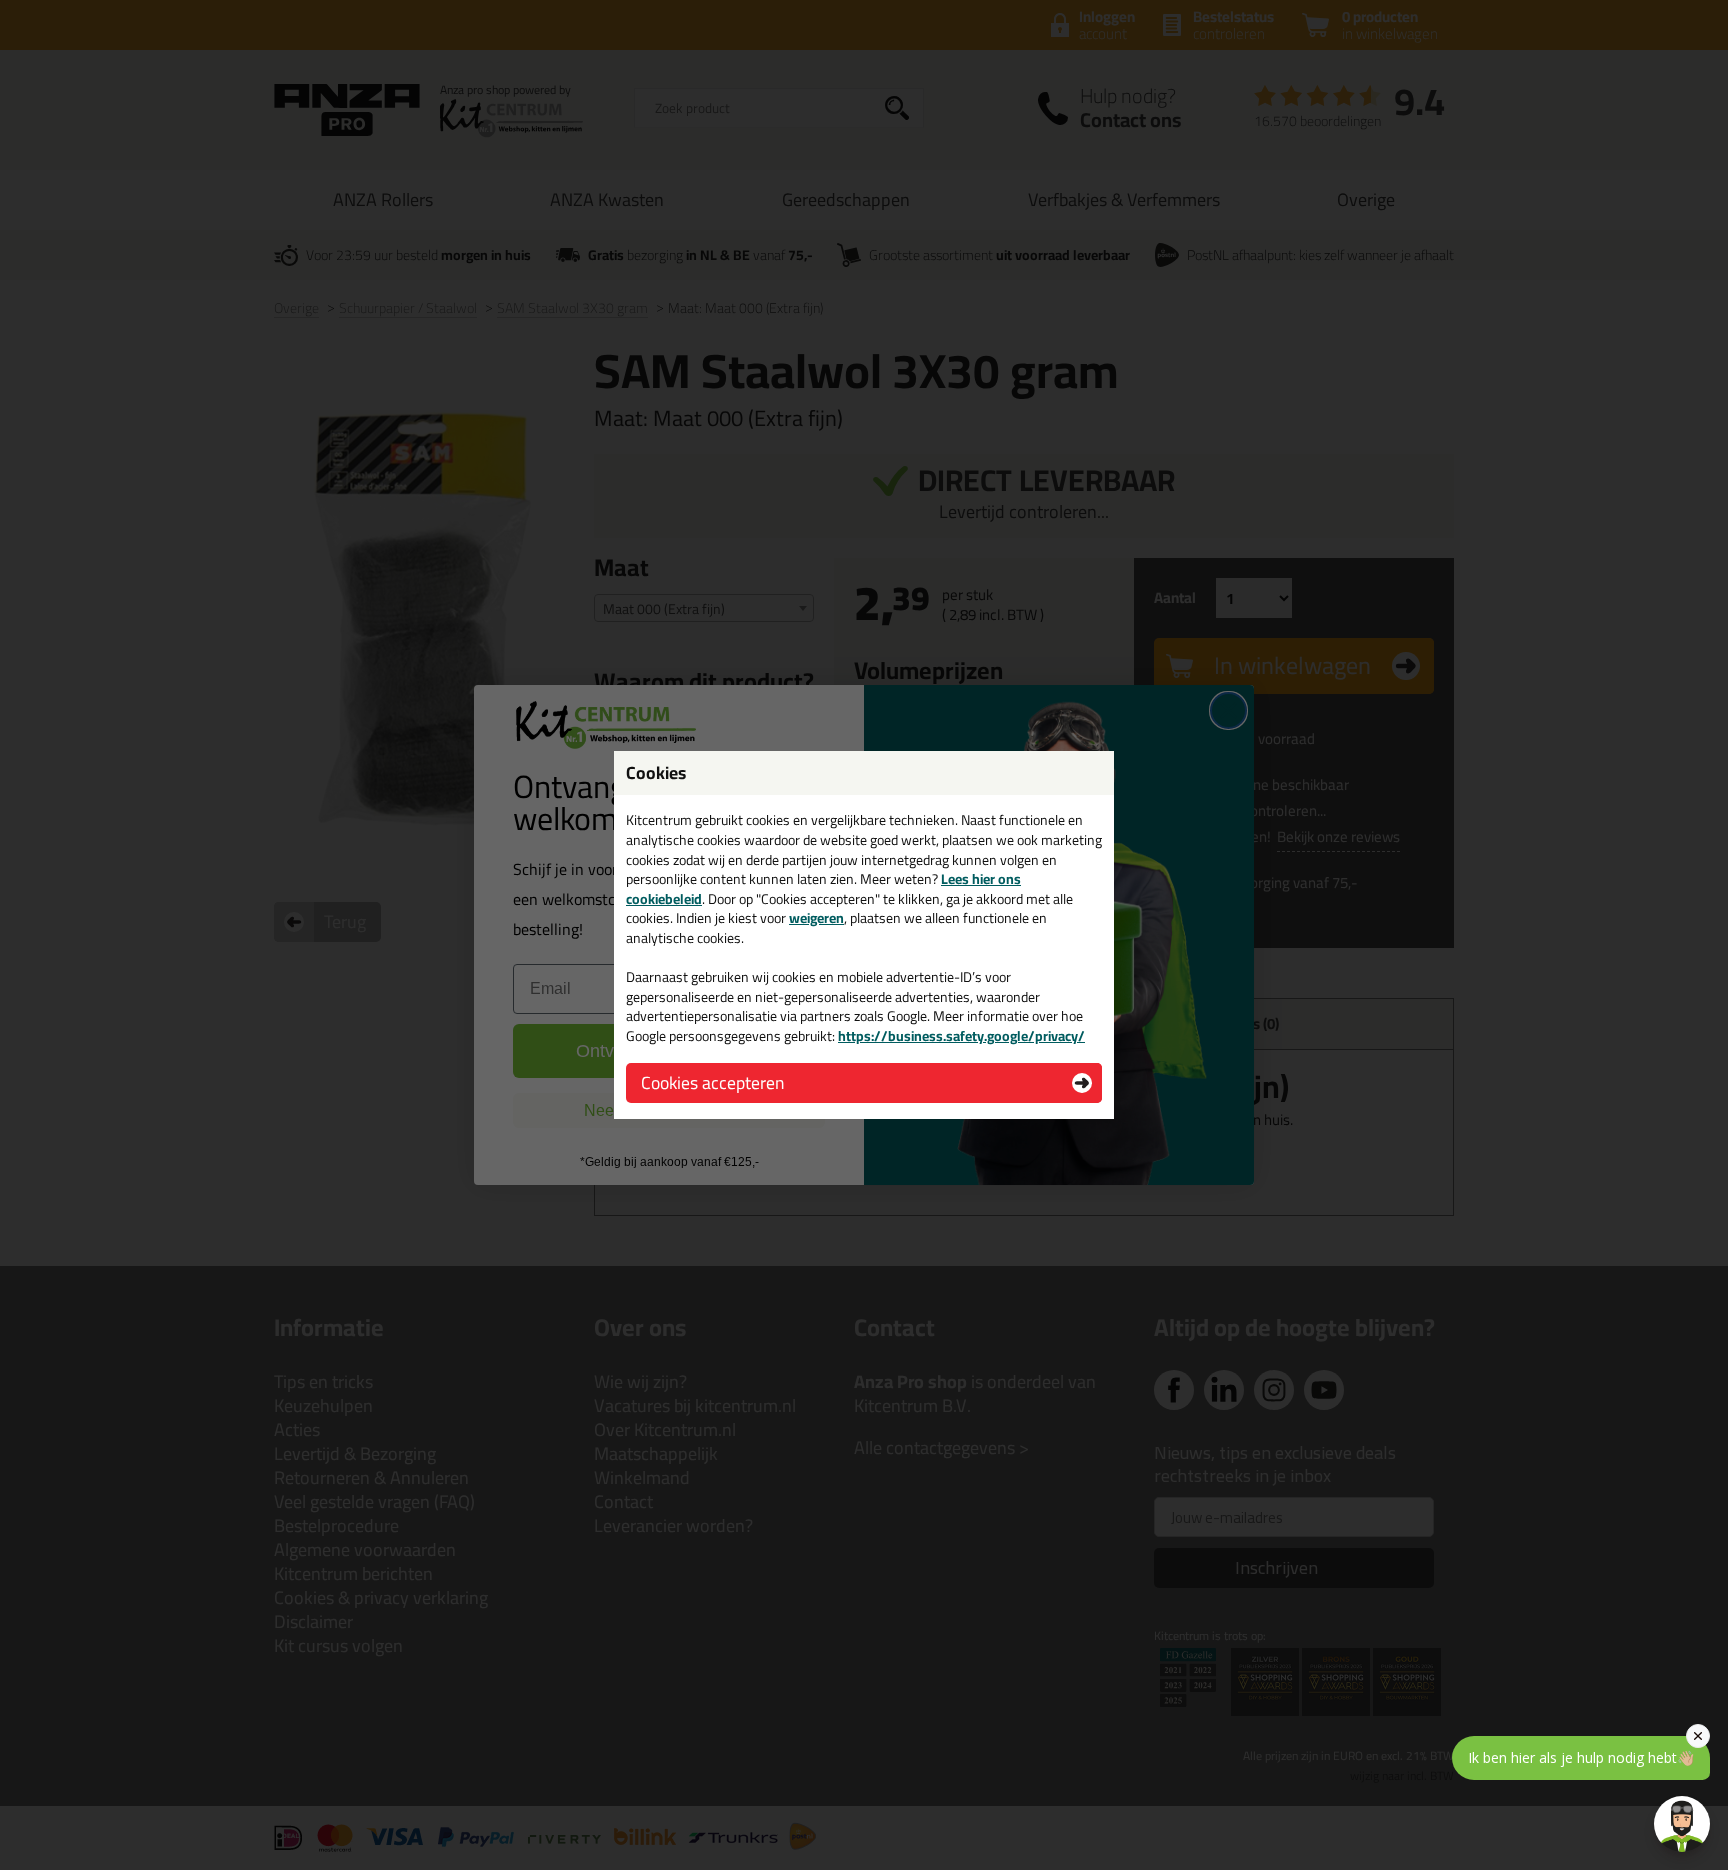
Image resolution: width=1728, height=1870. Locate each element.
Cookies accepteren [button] (712, 1082)
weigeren (816, 918)
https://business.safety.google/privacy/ (961, 1036)
